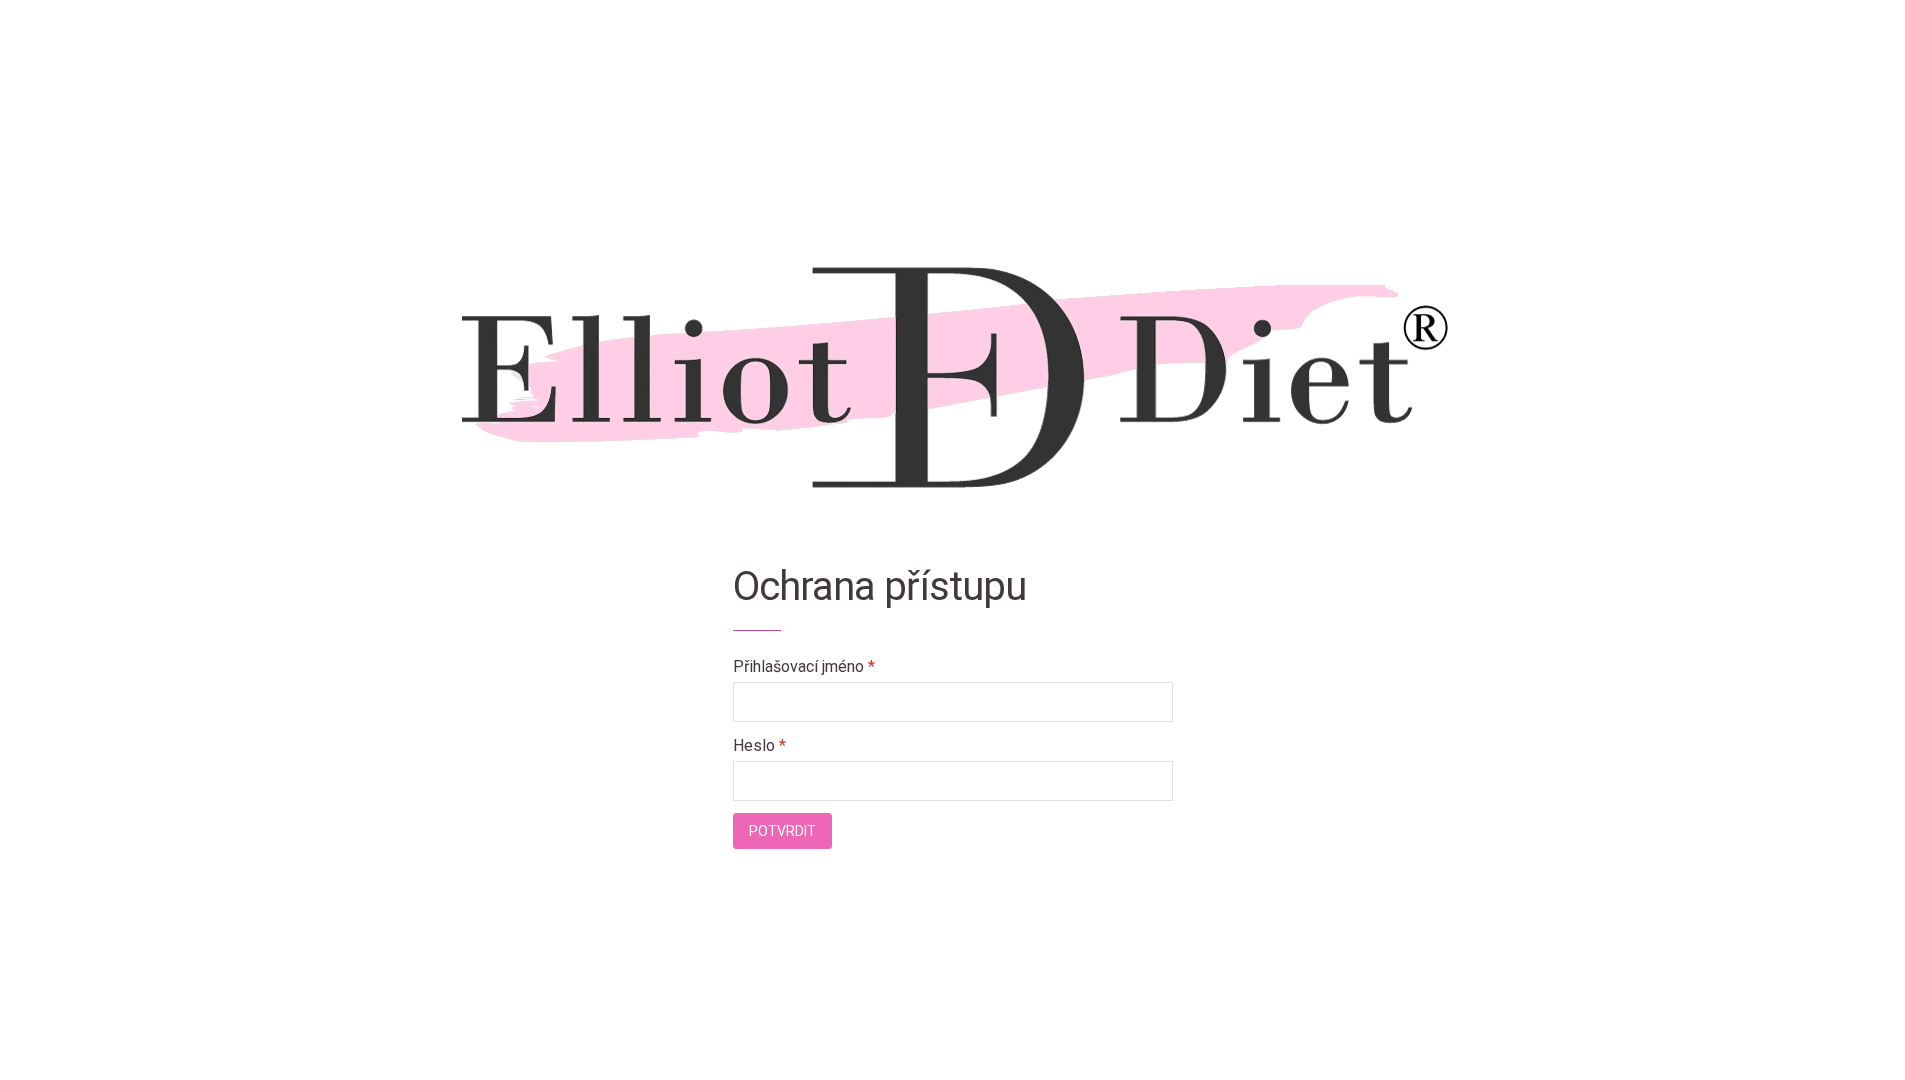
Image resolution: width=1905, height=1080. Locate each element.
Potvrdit (782, 831)
